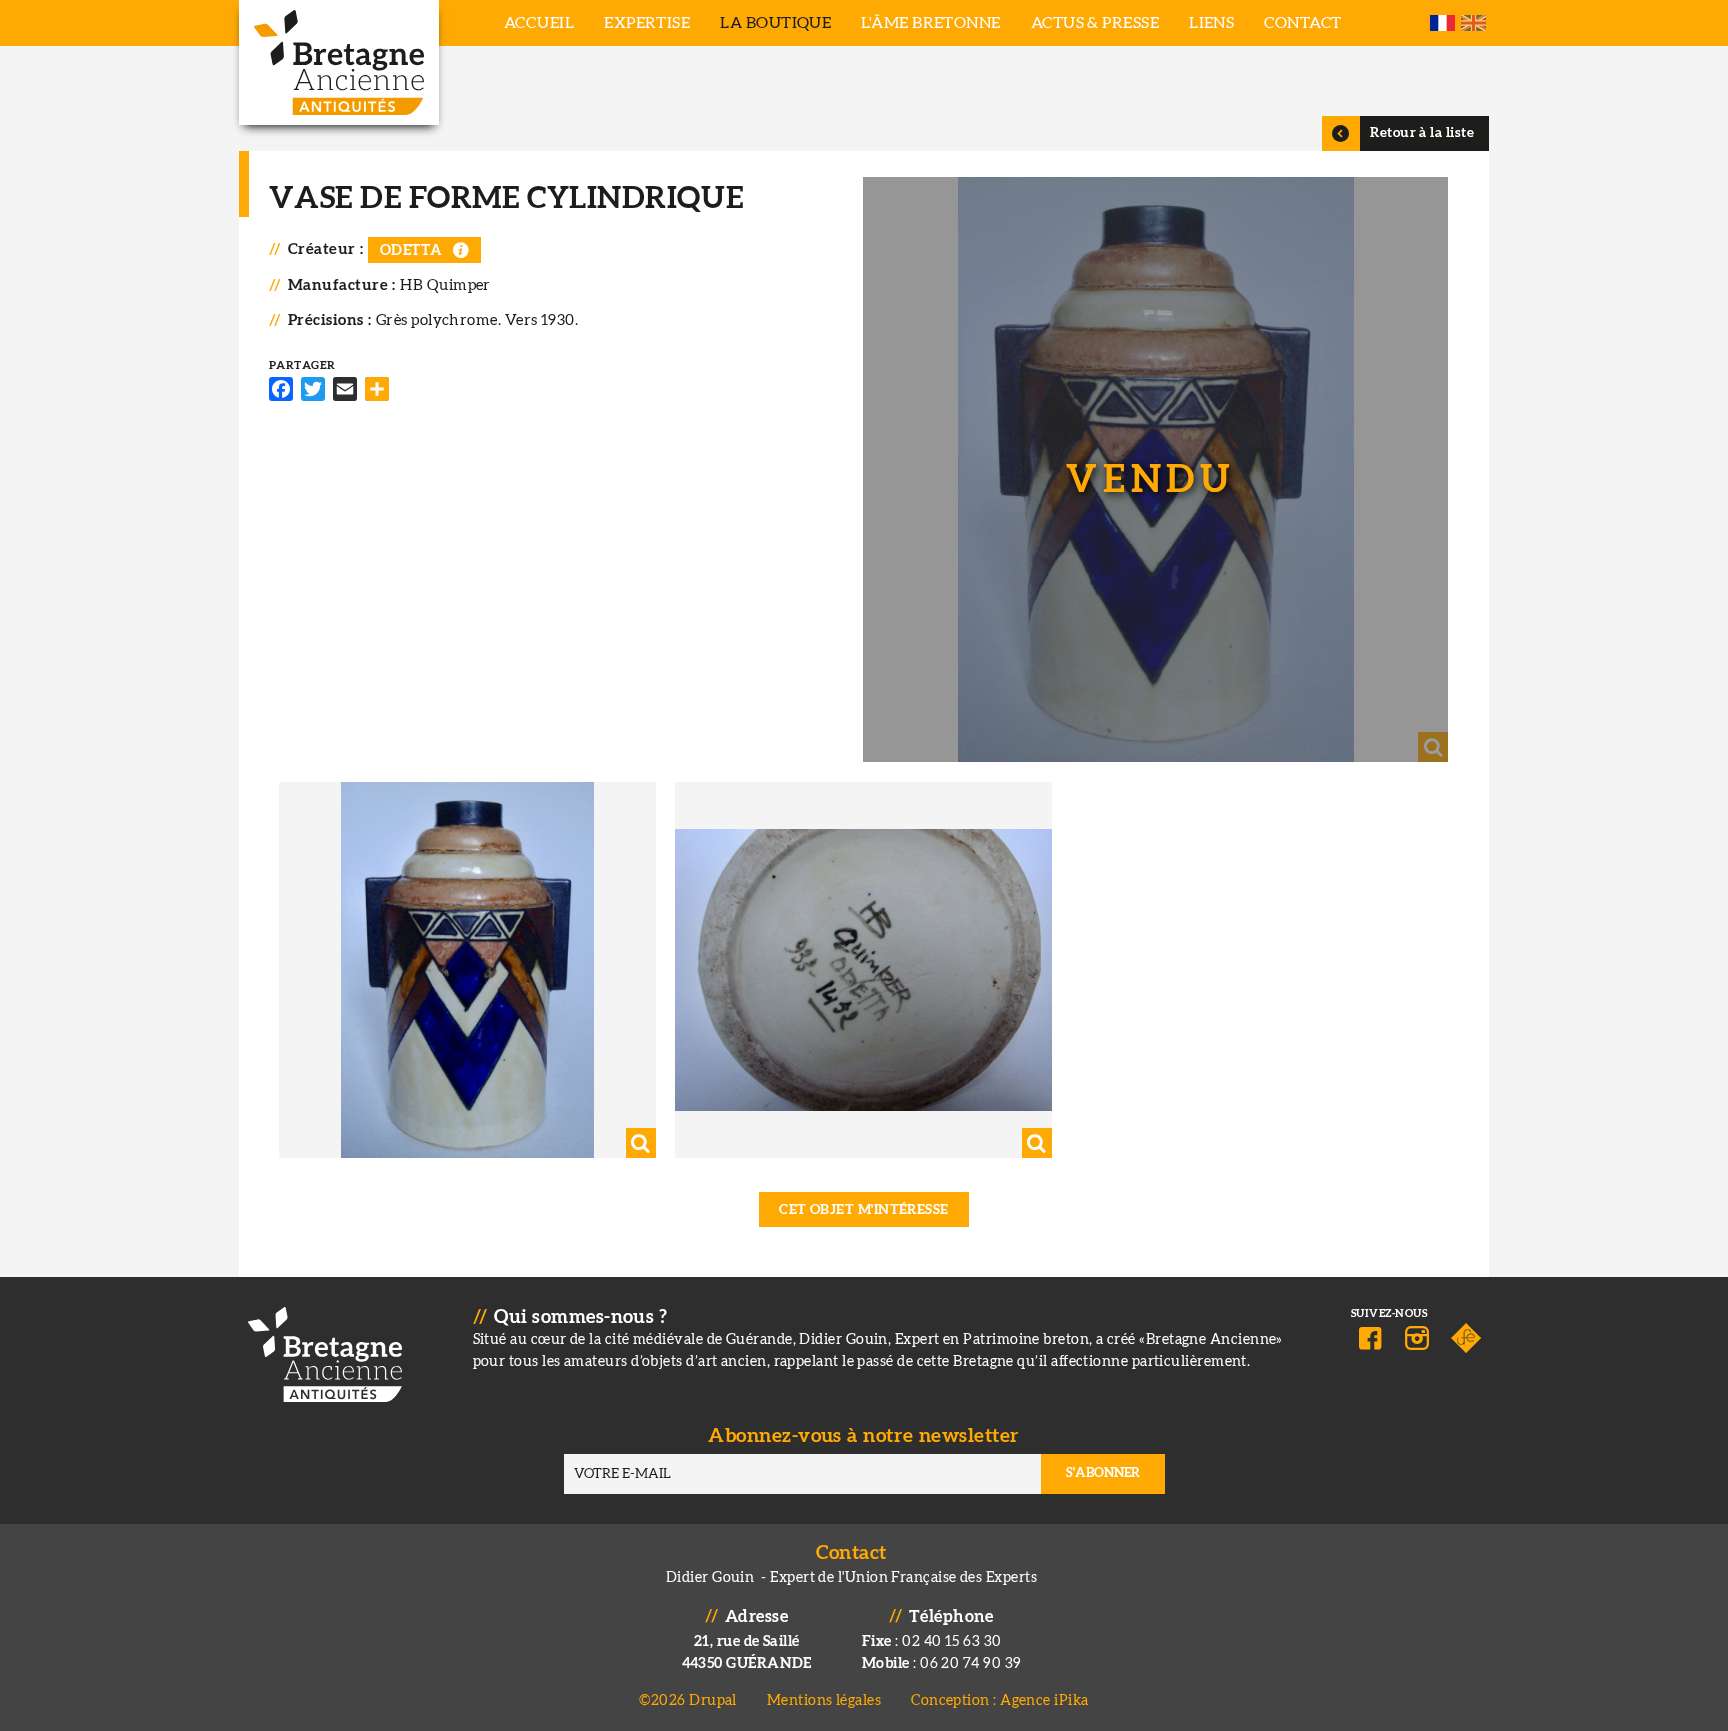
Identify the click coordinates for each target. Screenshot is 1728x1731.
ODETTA (411, 250)
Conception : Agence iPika (999, 1700)
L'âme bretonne (930, 23)
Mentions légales (824, 1700)
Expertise (647, 23)
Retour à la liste (1422, 133)
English (1473, 23)
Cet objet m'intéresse (864, 1210)
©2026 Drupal (687, 1700)
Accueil (539, 23)
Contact (1302, 23)
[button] (1155, 469)
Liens (1211, 23)
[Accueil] (339, 62)
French (1442, 23)
